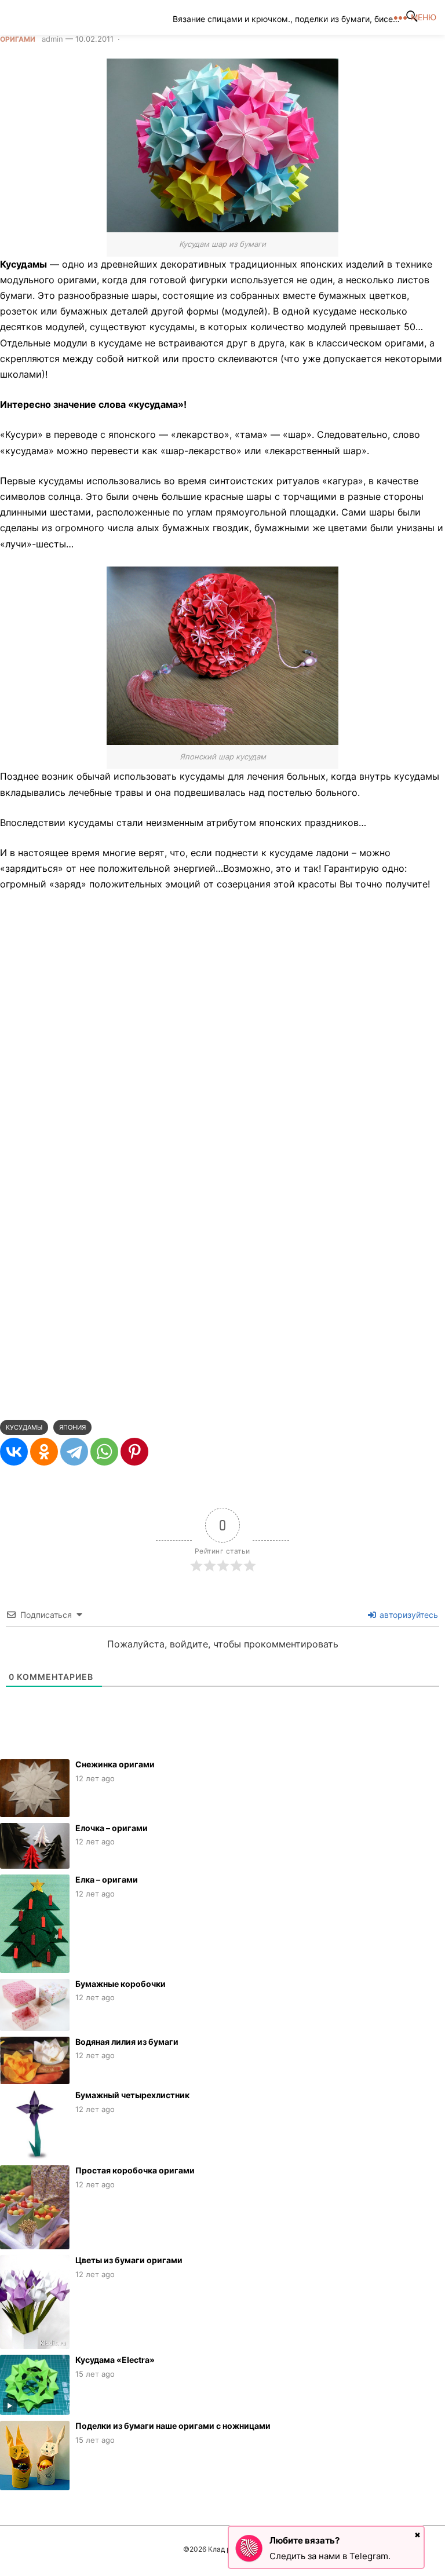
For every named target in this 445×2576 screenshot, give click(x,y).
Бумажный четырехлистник (132, 2095)
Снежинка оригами (115, 1764)
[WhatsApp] (104, 1452)
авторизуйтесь (408, 1615)
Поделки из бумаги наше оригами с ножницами (173, 2426)
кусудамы (24, 1427)
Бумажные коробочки (121, 1984)
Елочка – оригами (112, 1828)
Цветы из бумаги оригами (129, 2260)
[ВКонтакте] (14, 1452)
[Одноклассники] (44, 1452)
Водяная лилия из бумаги (127, 2042)
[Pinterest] (134, 1452)
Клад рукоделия (94, 17)
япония (72, 1427)
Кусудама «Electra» (115, 2360)
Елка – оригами (107, 1879)
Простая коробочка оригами (135, 2170)
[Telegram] (74, 1452)
